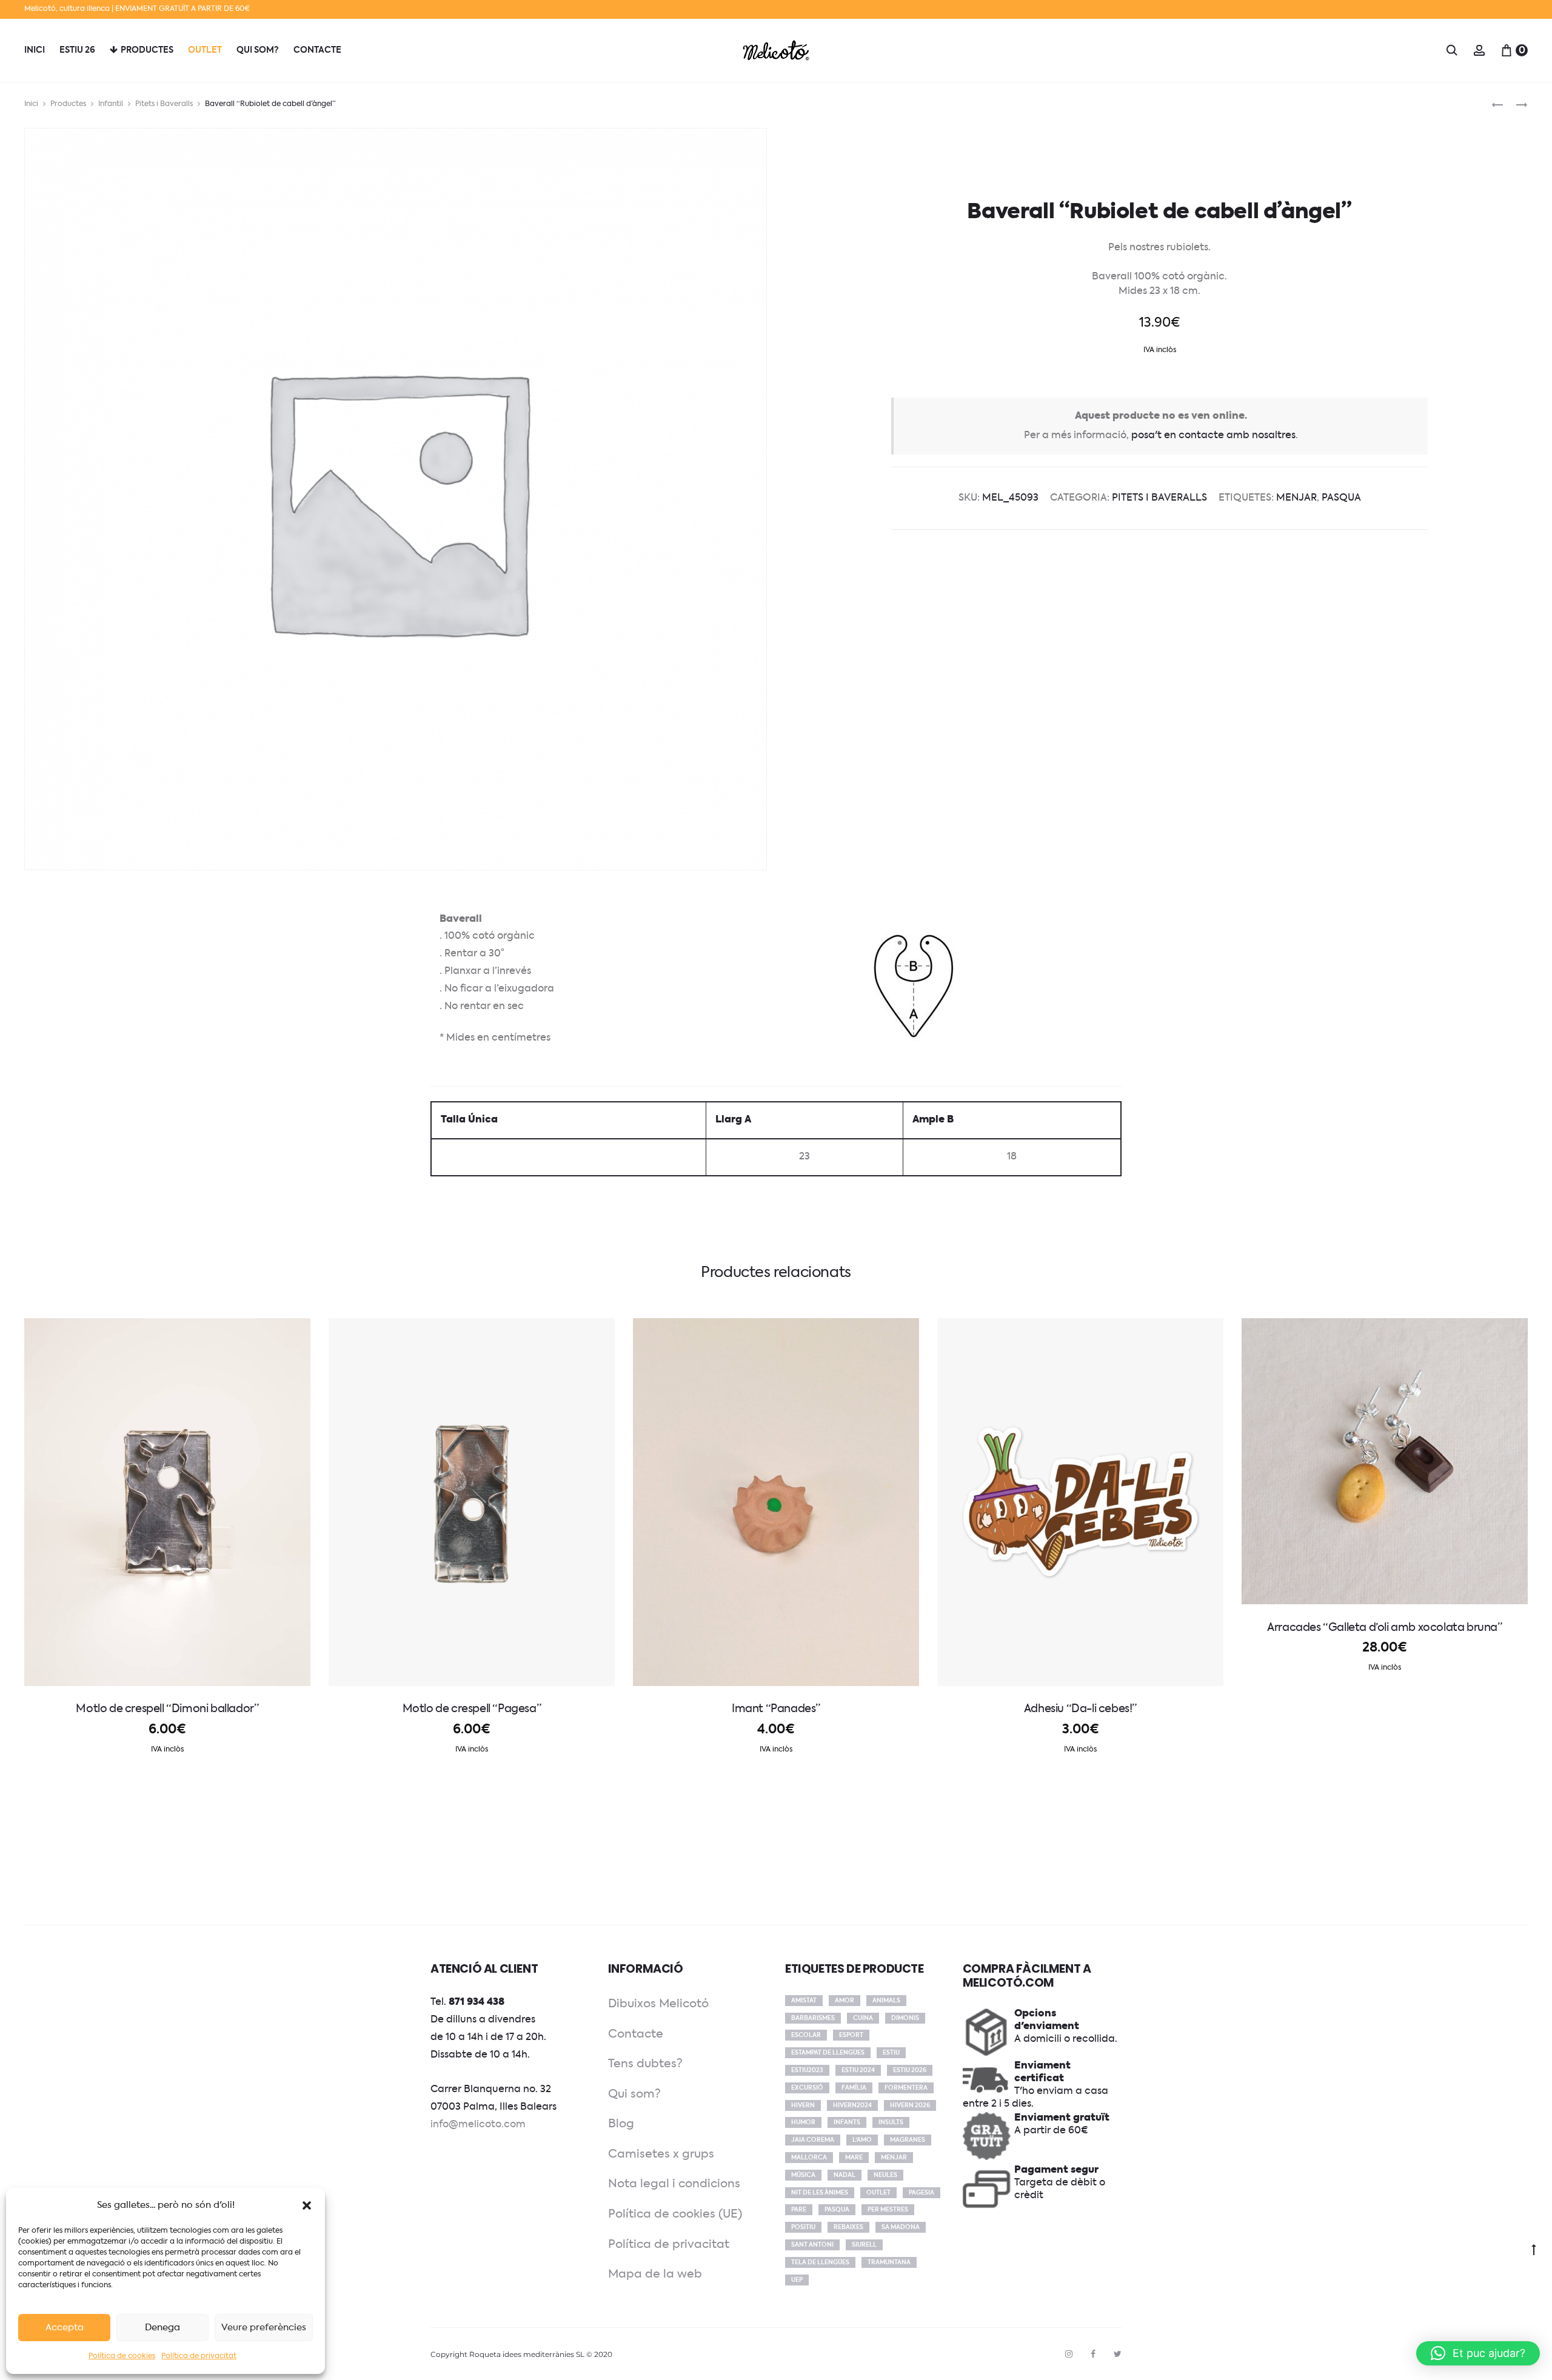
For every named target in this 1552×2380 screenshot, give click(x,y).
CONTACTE (317, 50)
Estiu (891, 2053)
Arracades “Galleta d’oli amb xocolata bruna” (1384, 1628)
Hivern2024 (852, 2105)
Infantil (111, 104)
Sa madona (901, 2227)
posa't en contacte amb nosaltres (1213, 436)
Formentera (906, 2088)
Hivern (803, 2105)
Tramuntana (889, 2262)
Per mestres (888, 2210)
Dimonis (905, 2018)
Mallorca (809, 2158)
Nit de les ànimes (820, 2193)
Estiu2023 (807, 2070)
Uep (797, 2280)
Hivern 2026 (910, 2105)
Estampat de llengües (828, 2053)
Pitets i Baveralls (164, 104)
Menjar (1296, 498)
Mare (854, 2158)
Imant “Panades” (776, 1709)
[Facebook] (1093, 2354)
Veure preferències (264, 2328)
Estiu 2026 (910, 2070)
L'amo (862, 2140)
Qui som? (258, 50)
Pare (799, 2210)
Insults (891, 2122)
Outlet (878, 2193)
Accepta (65, 2328)
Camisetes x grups (661, 2154)
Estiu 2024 (858, 2070)
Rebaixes (848, 2227)
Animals (886, 2001)
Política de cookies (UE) (675, 2214)
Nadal (845, 2175)
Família (854, 2088)
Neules (885, 2175)
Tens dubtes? (645, 2064)
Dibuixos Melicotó (658, 2004)
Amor (845, 2001)
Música (803, 2175)
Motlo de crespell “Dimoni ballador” (167, 1709)
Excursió (807, 2088)
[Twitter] (1118, 2354)
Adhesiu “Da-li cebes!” (1080, 1709)
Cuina (863, 2018)
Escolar (806, 2035)
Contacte (636, 2034)
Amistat (804, 2001)
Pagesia (921, 2193)
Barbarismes (813, 2018)
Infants (847, 2122)
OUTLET (205, 50)
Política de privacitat (199, 2356)
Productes (147, 50)
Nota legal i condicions (674, 2184)
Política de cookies (122, 2356)
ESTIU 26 (77, 50)
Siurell (864, 2245)
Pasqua (1341, 498)
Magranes (908, 2140)
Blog (621, 2124)
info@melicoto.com (478, 2125)
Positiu (803, 2227)
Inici (35, 50)
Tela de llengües (820, 2262)
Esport (851, 2035)
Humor (803, 2122)
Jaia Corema (813, 2140)
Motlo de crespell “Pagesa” (472, 1709)
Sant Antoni (812, 2245)
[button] (307, 2205)
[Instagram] (1069, 2354)
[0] (1507, 50)
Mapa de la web (655, 2274)
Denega (162, 2328)
